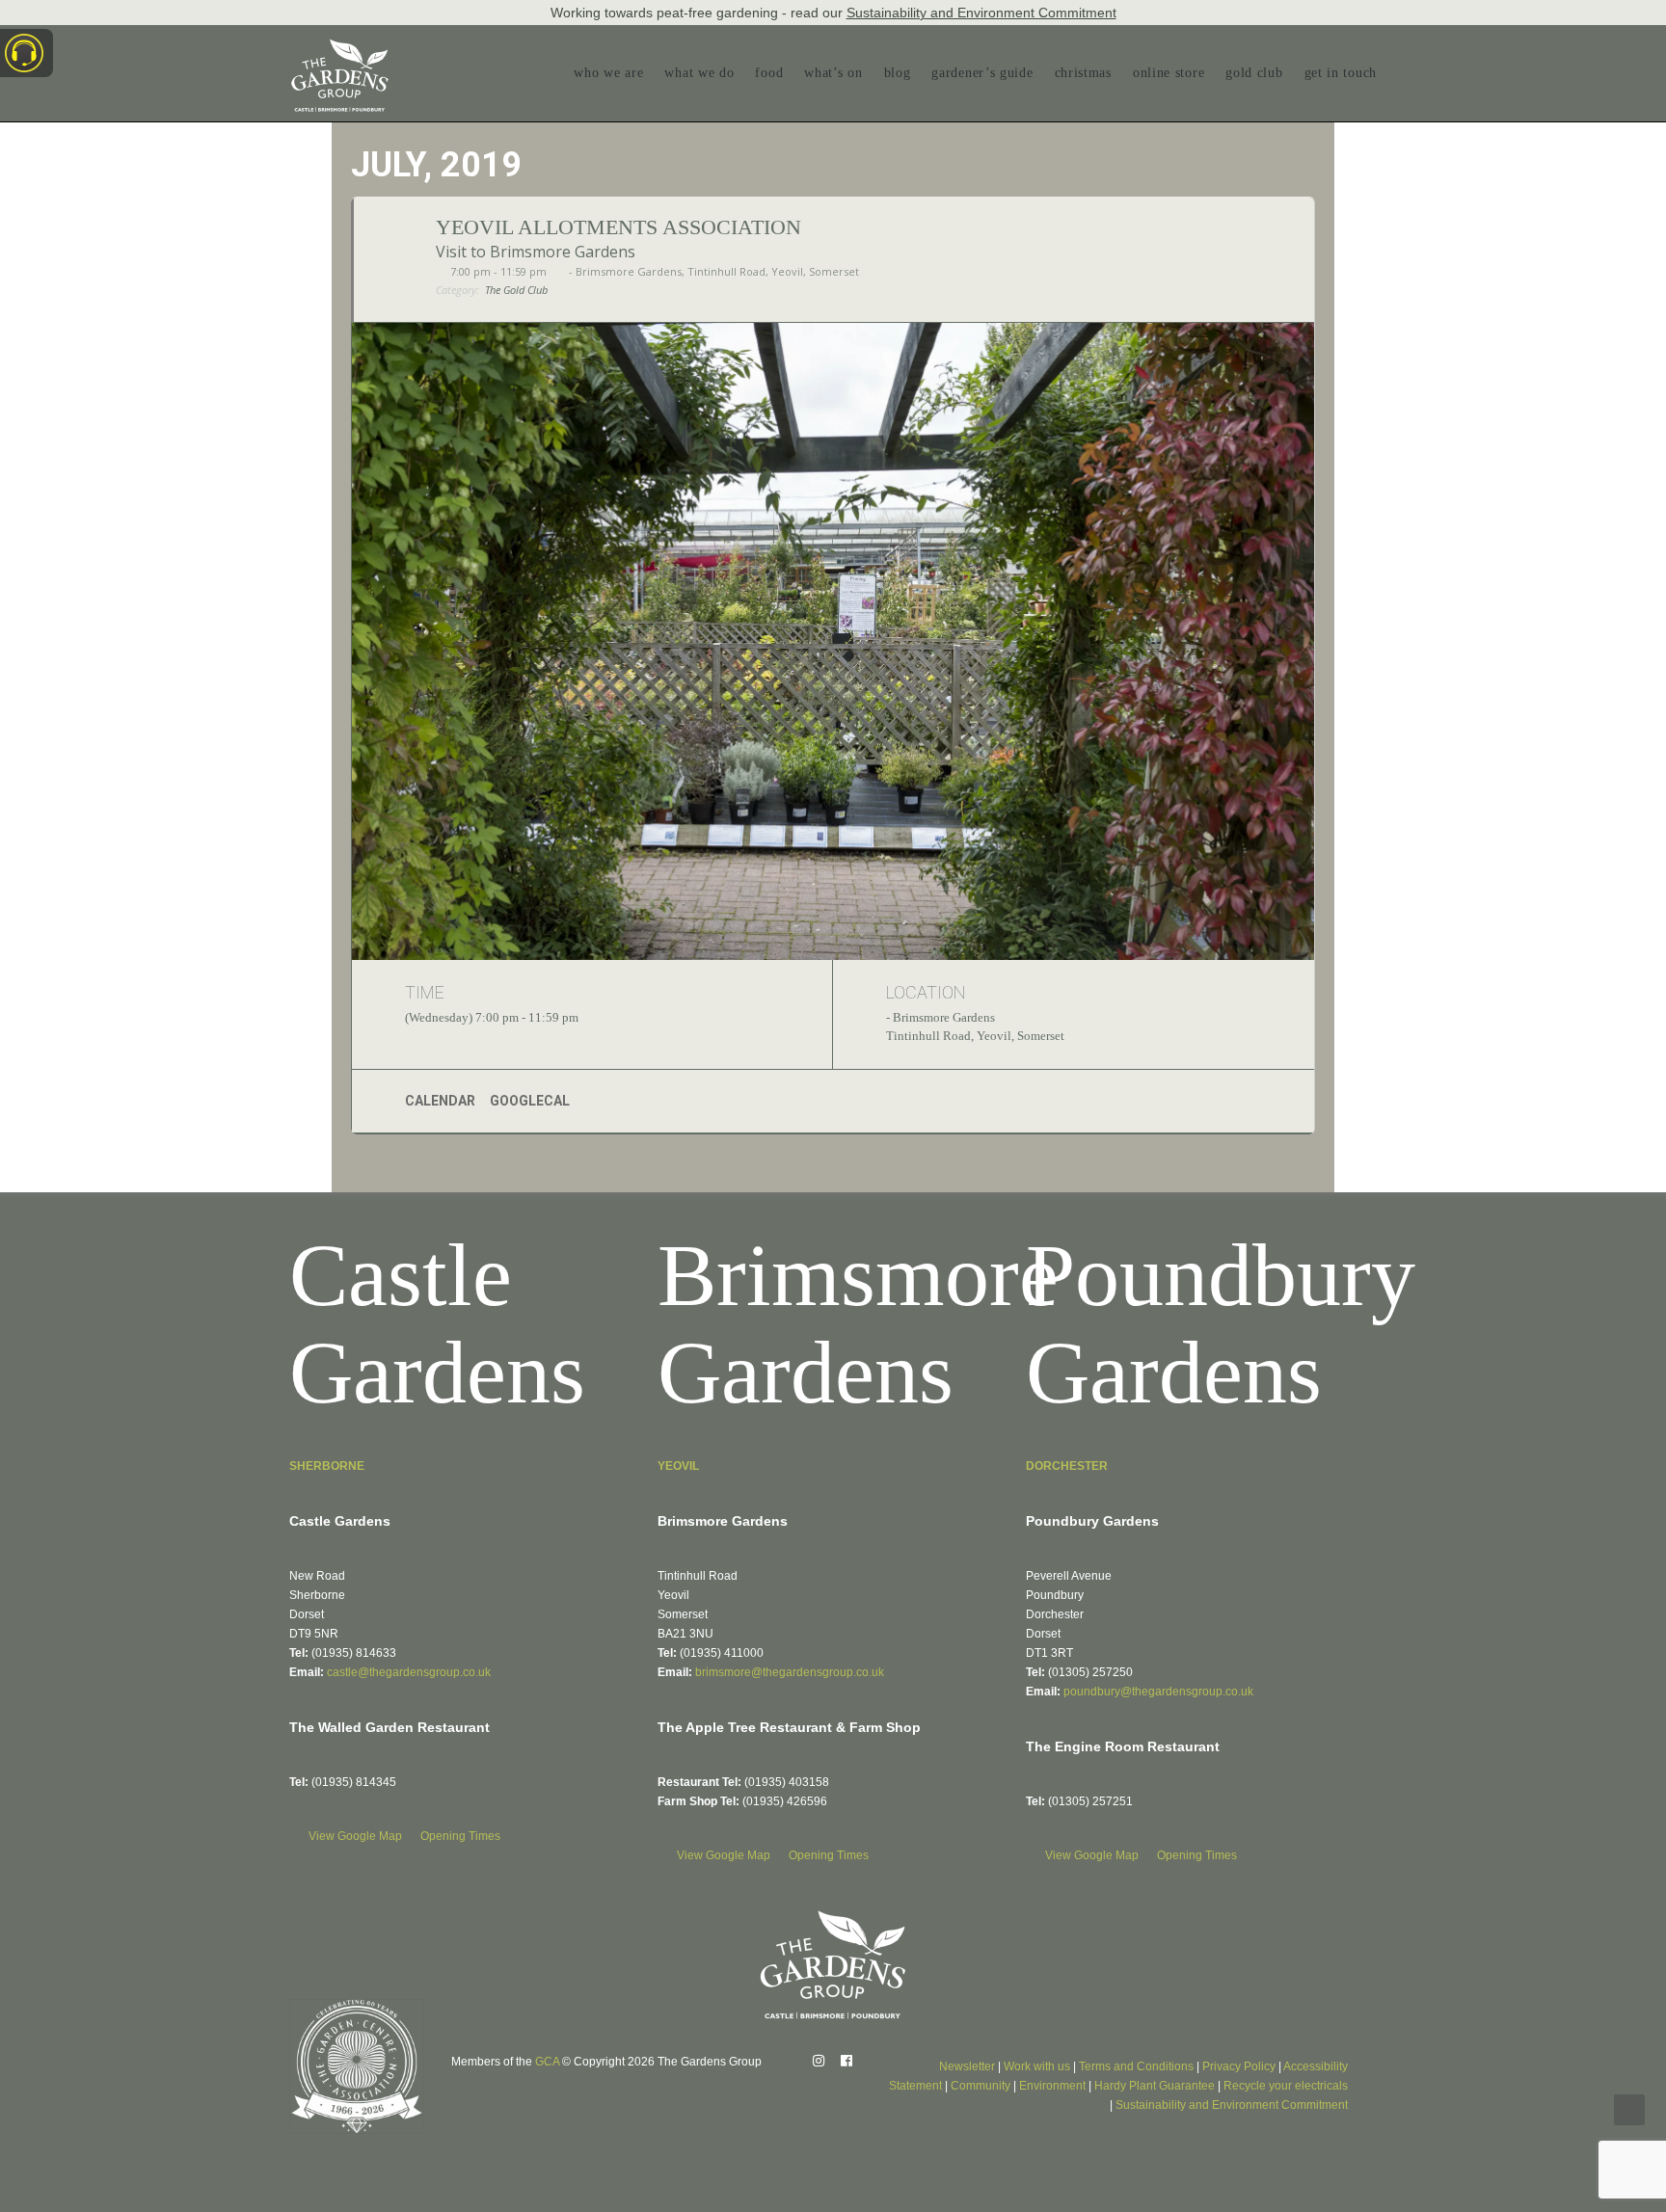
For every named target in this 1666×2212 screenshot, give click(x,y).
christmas (1083, 73)
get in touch (1341, 73)
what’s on (833, 73)
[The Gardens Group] (340, 46)
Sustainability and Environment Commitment (981, 13)
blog (898, 73)
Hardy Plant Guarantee (1155, 2086)
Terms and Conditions (1136, 2066)
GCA (547, 2062)
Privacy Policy (1239, 2066)
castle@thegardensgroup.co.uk (409, 1672)
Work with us (1037, 2066)
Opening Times (460, 1836)
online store (1169, 73)
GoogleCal (530, 1101)
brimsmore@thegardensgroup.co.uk (790, 1672)
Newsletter (967, 2066)
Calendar (440, 1101)
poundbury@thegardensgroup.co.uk (1158, 1692)
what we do (699, 73)
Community (981, 2086)
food (769, 73)
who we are (608, 73)
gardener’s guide (982, 73)
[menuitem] (613, 73)
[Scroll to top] (1629, 2108)
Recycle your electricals (1286, 2086)
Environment (1052, 2086)
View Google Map (357, 1836)
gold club (1254, 73)
